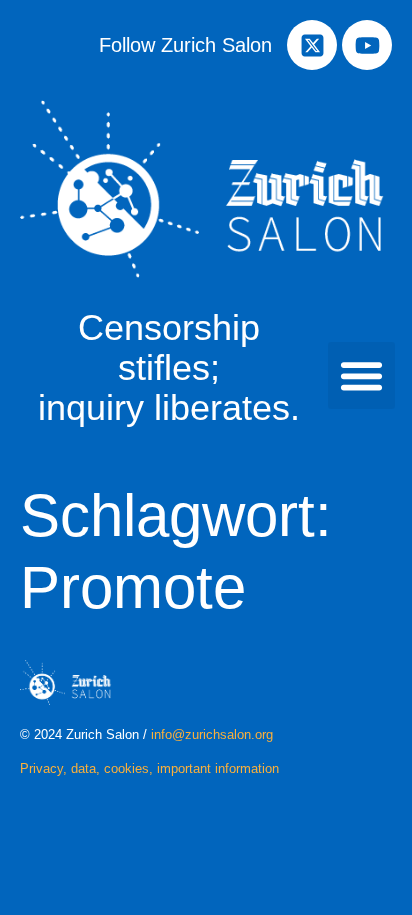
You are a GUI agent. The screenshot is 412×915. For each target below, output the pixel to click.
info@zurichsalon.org (212, 734)
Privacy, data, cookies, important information (149, 768)
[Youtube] (367, 45)
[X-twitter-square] (312, 45)
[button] (362, 376)
